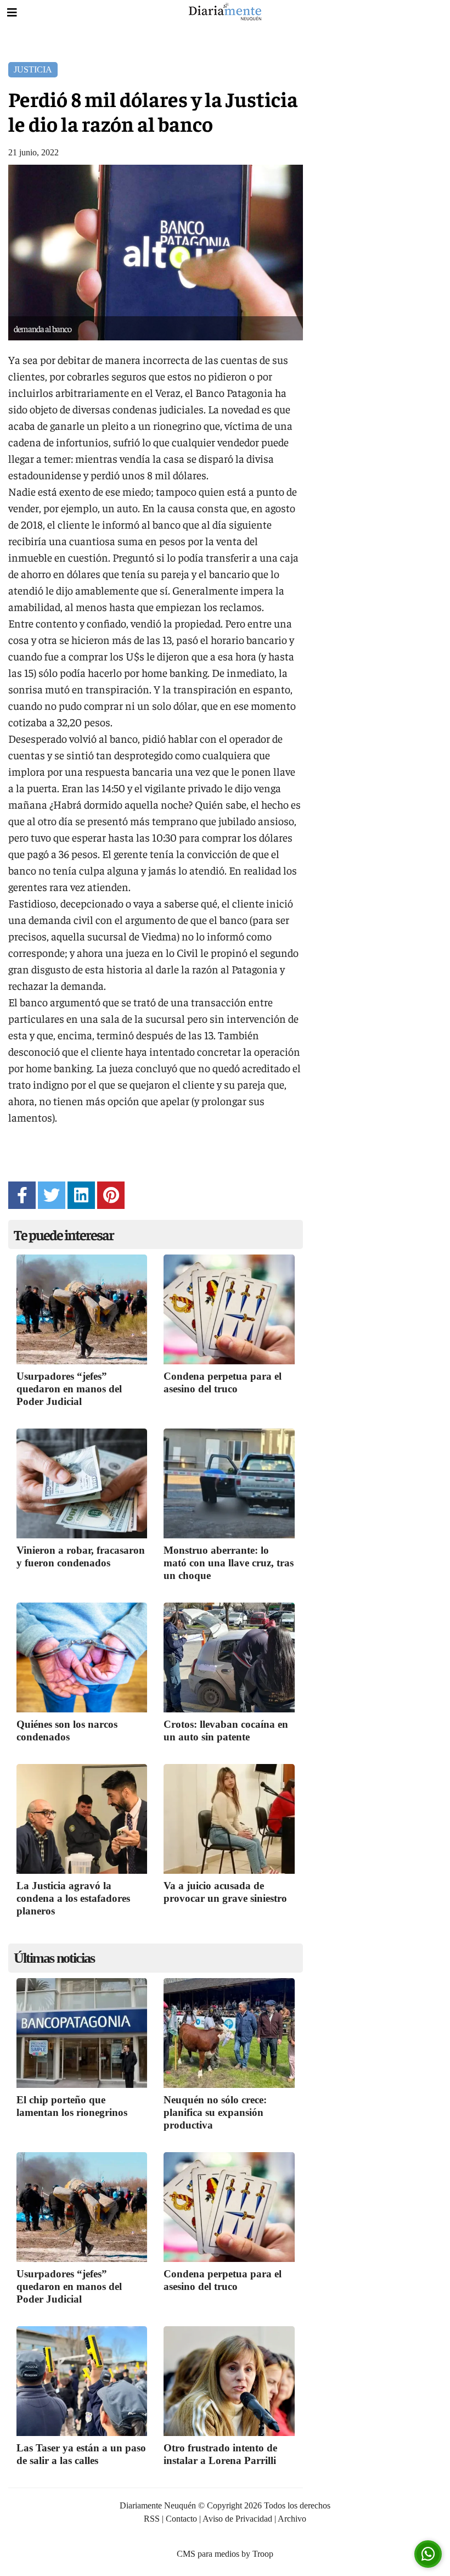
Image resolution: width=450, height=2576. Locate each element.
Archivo (292, 2519)
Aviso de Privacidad (237, 2519)
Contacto (181, 2519)
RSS (152, 2519)
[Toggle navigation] (12, 13)
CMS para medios (208, 2554)
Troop (263, 2554)
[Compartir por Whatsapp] (428, 2554)
